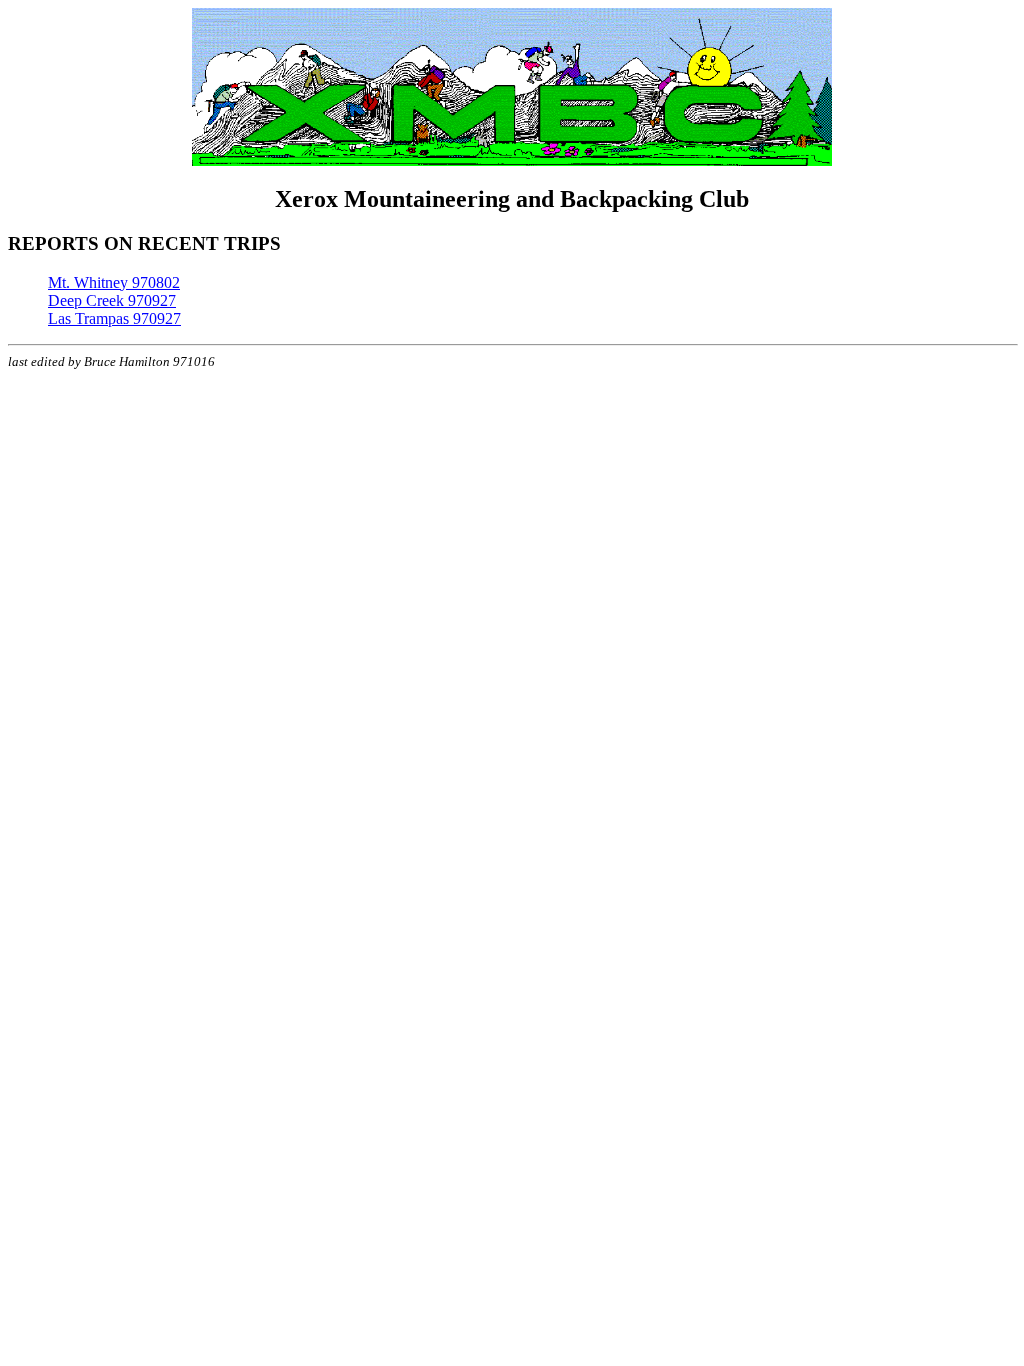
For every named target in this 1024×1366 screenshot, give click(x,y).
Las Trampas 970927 (114, 318)
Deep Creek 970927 (112, 300)
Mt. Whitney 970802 (114, 282)
